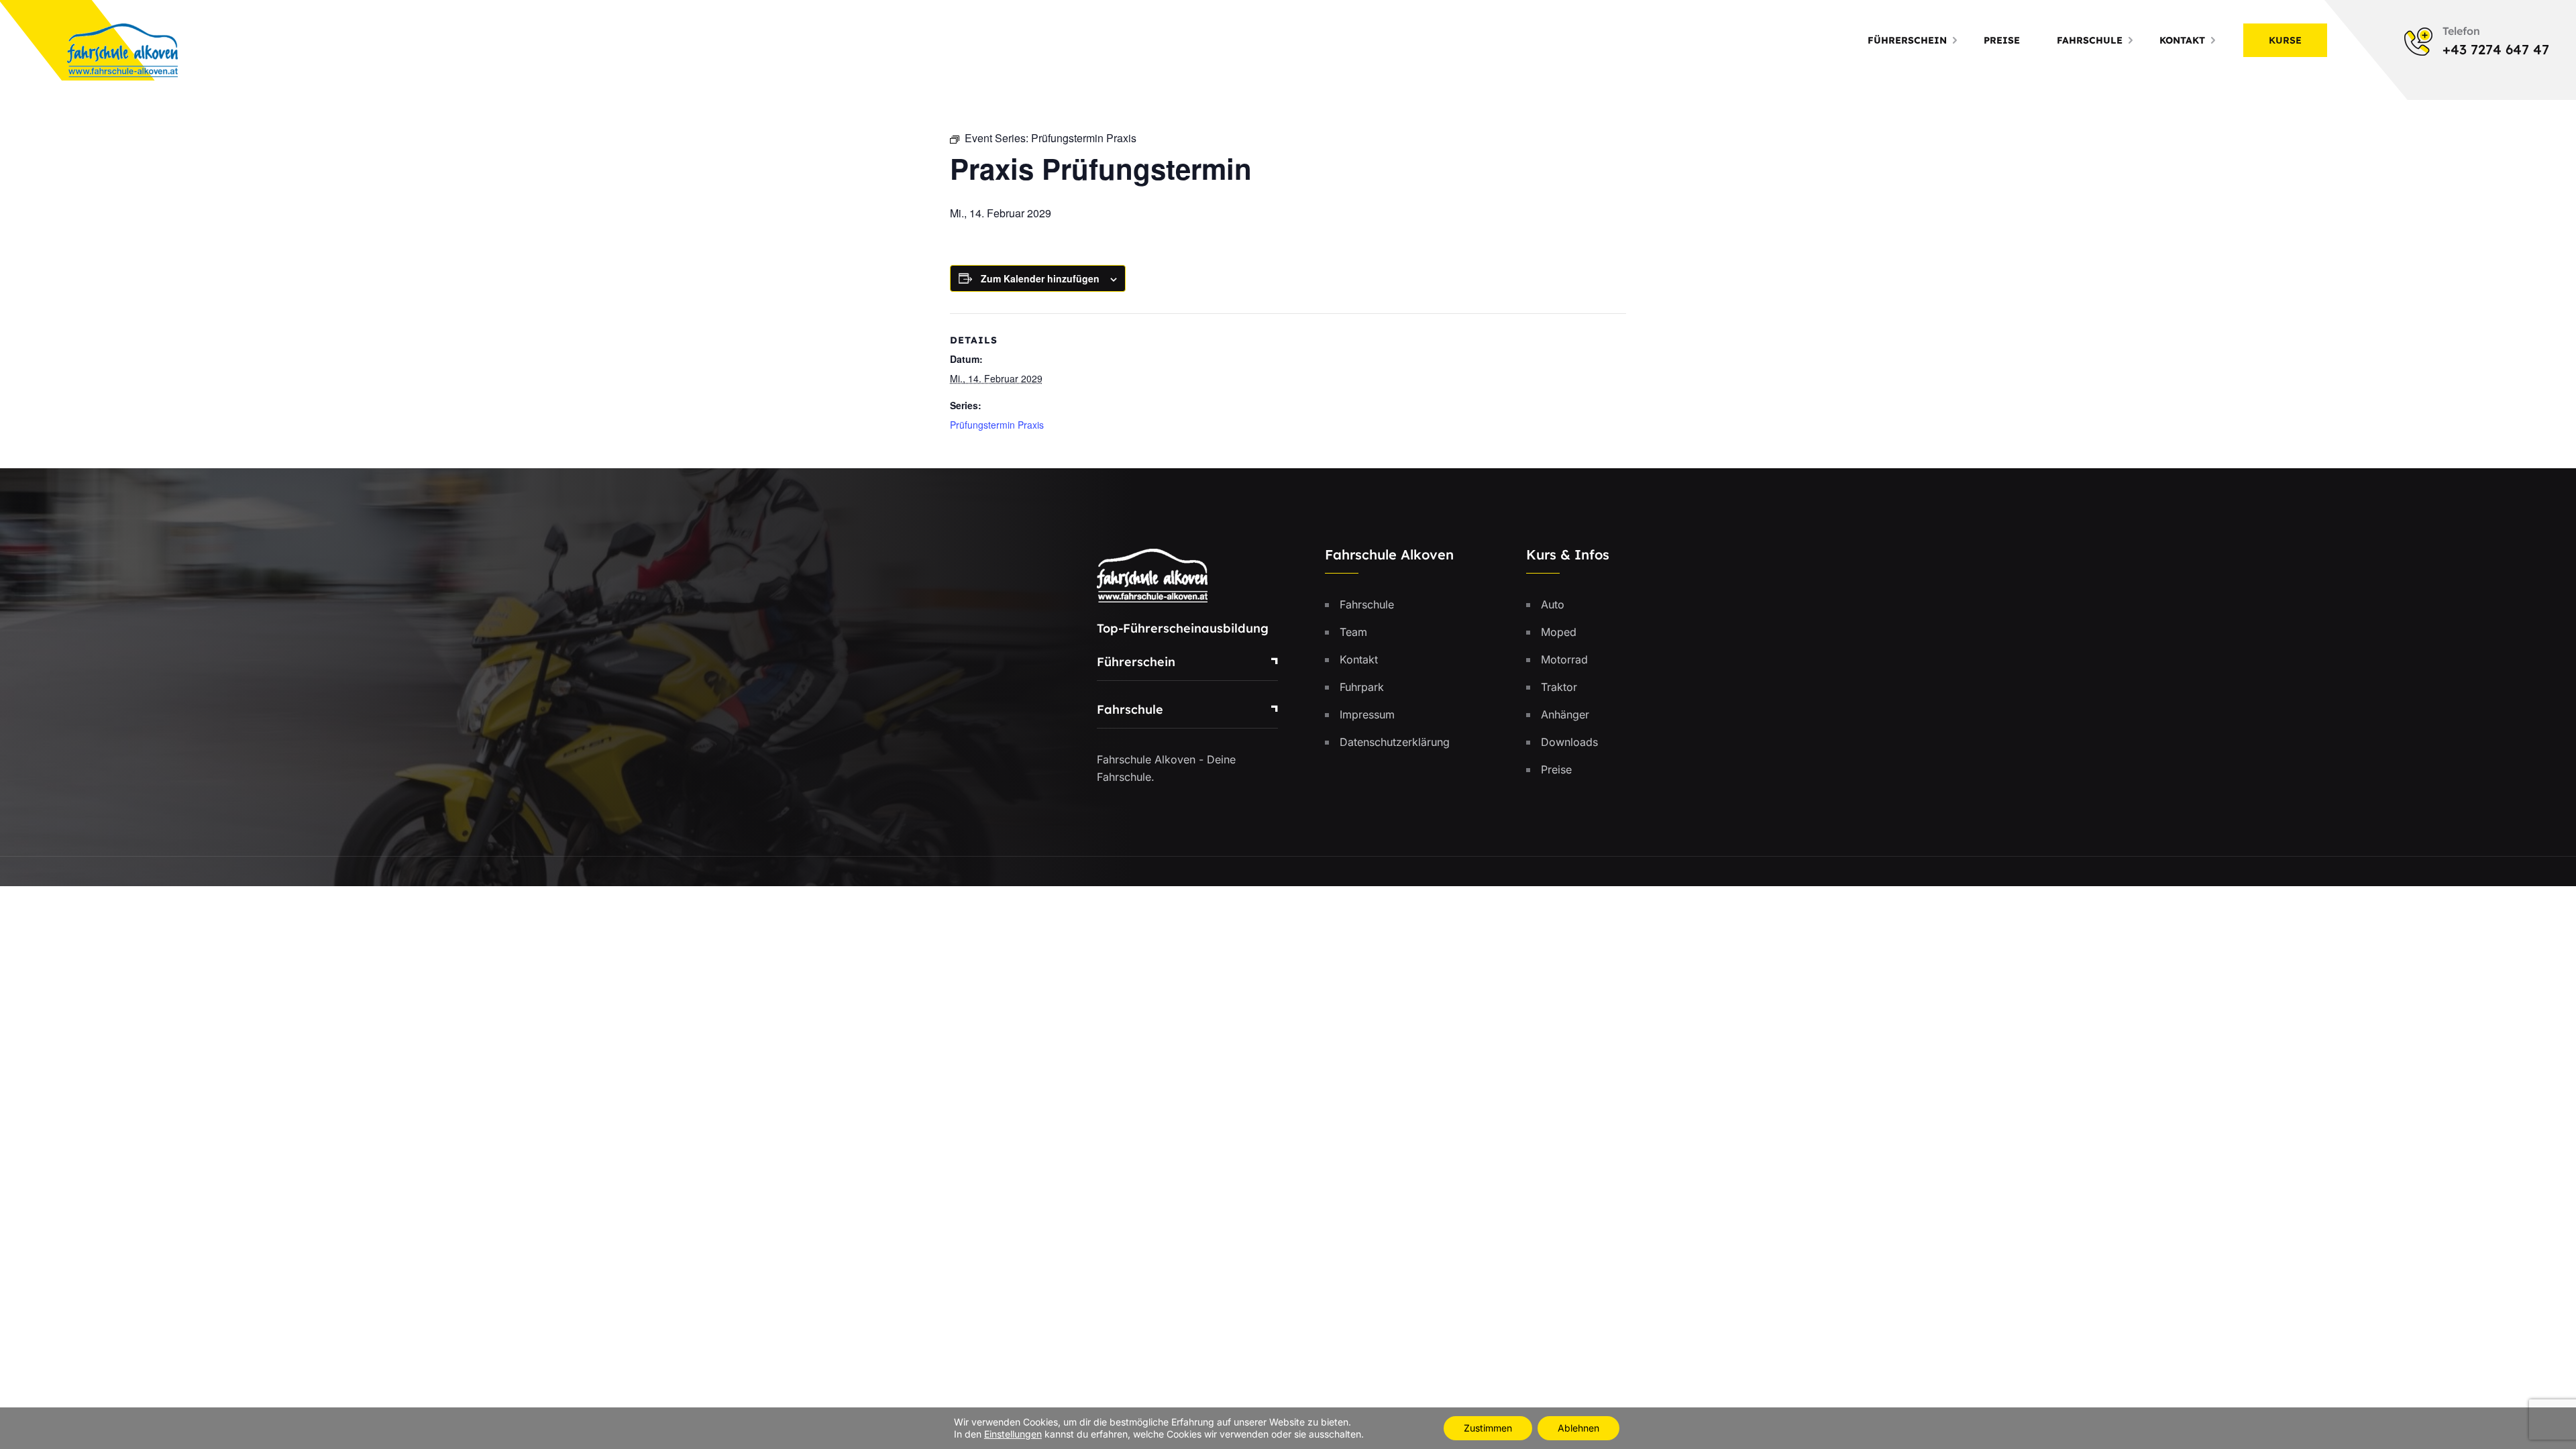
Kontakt (2182, 40)
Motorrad (1564, 659)
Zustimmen (1488, 1428)
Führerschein (1907, 40)
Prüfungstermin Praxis (997, 425)
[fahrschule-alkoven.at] (122, 49)
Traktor (1559, 687)
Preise (2002, 40)
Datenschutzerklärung (1395, 742)
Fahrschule (2090, 40)
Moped (1559, 632)
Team (1353, 632)
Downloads (1569, 742)
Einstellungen (1013, 1434)
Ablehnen (1578, 1428)
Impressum (1367, 714)
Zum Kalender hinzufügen (1040, 278)
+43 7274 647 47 (2496, 50)
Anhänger (1565, 714)
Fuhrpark (1362, 687)
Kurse (2285, 40)
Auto (1553, 604)
